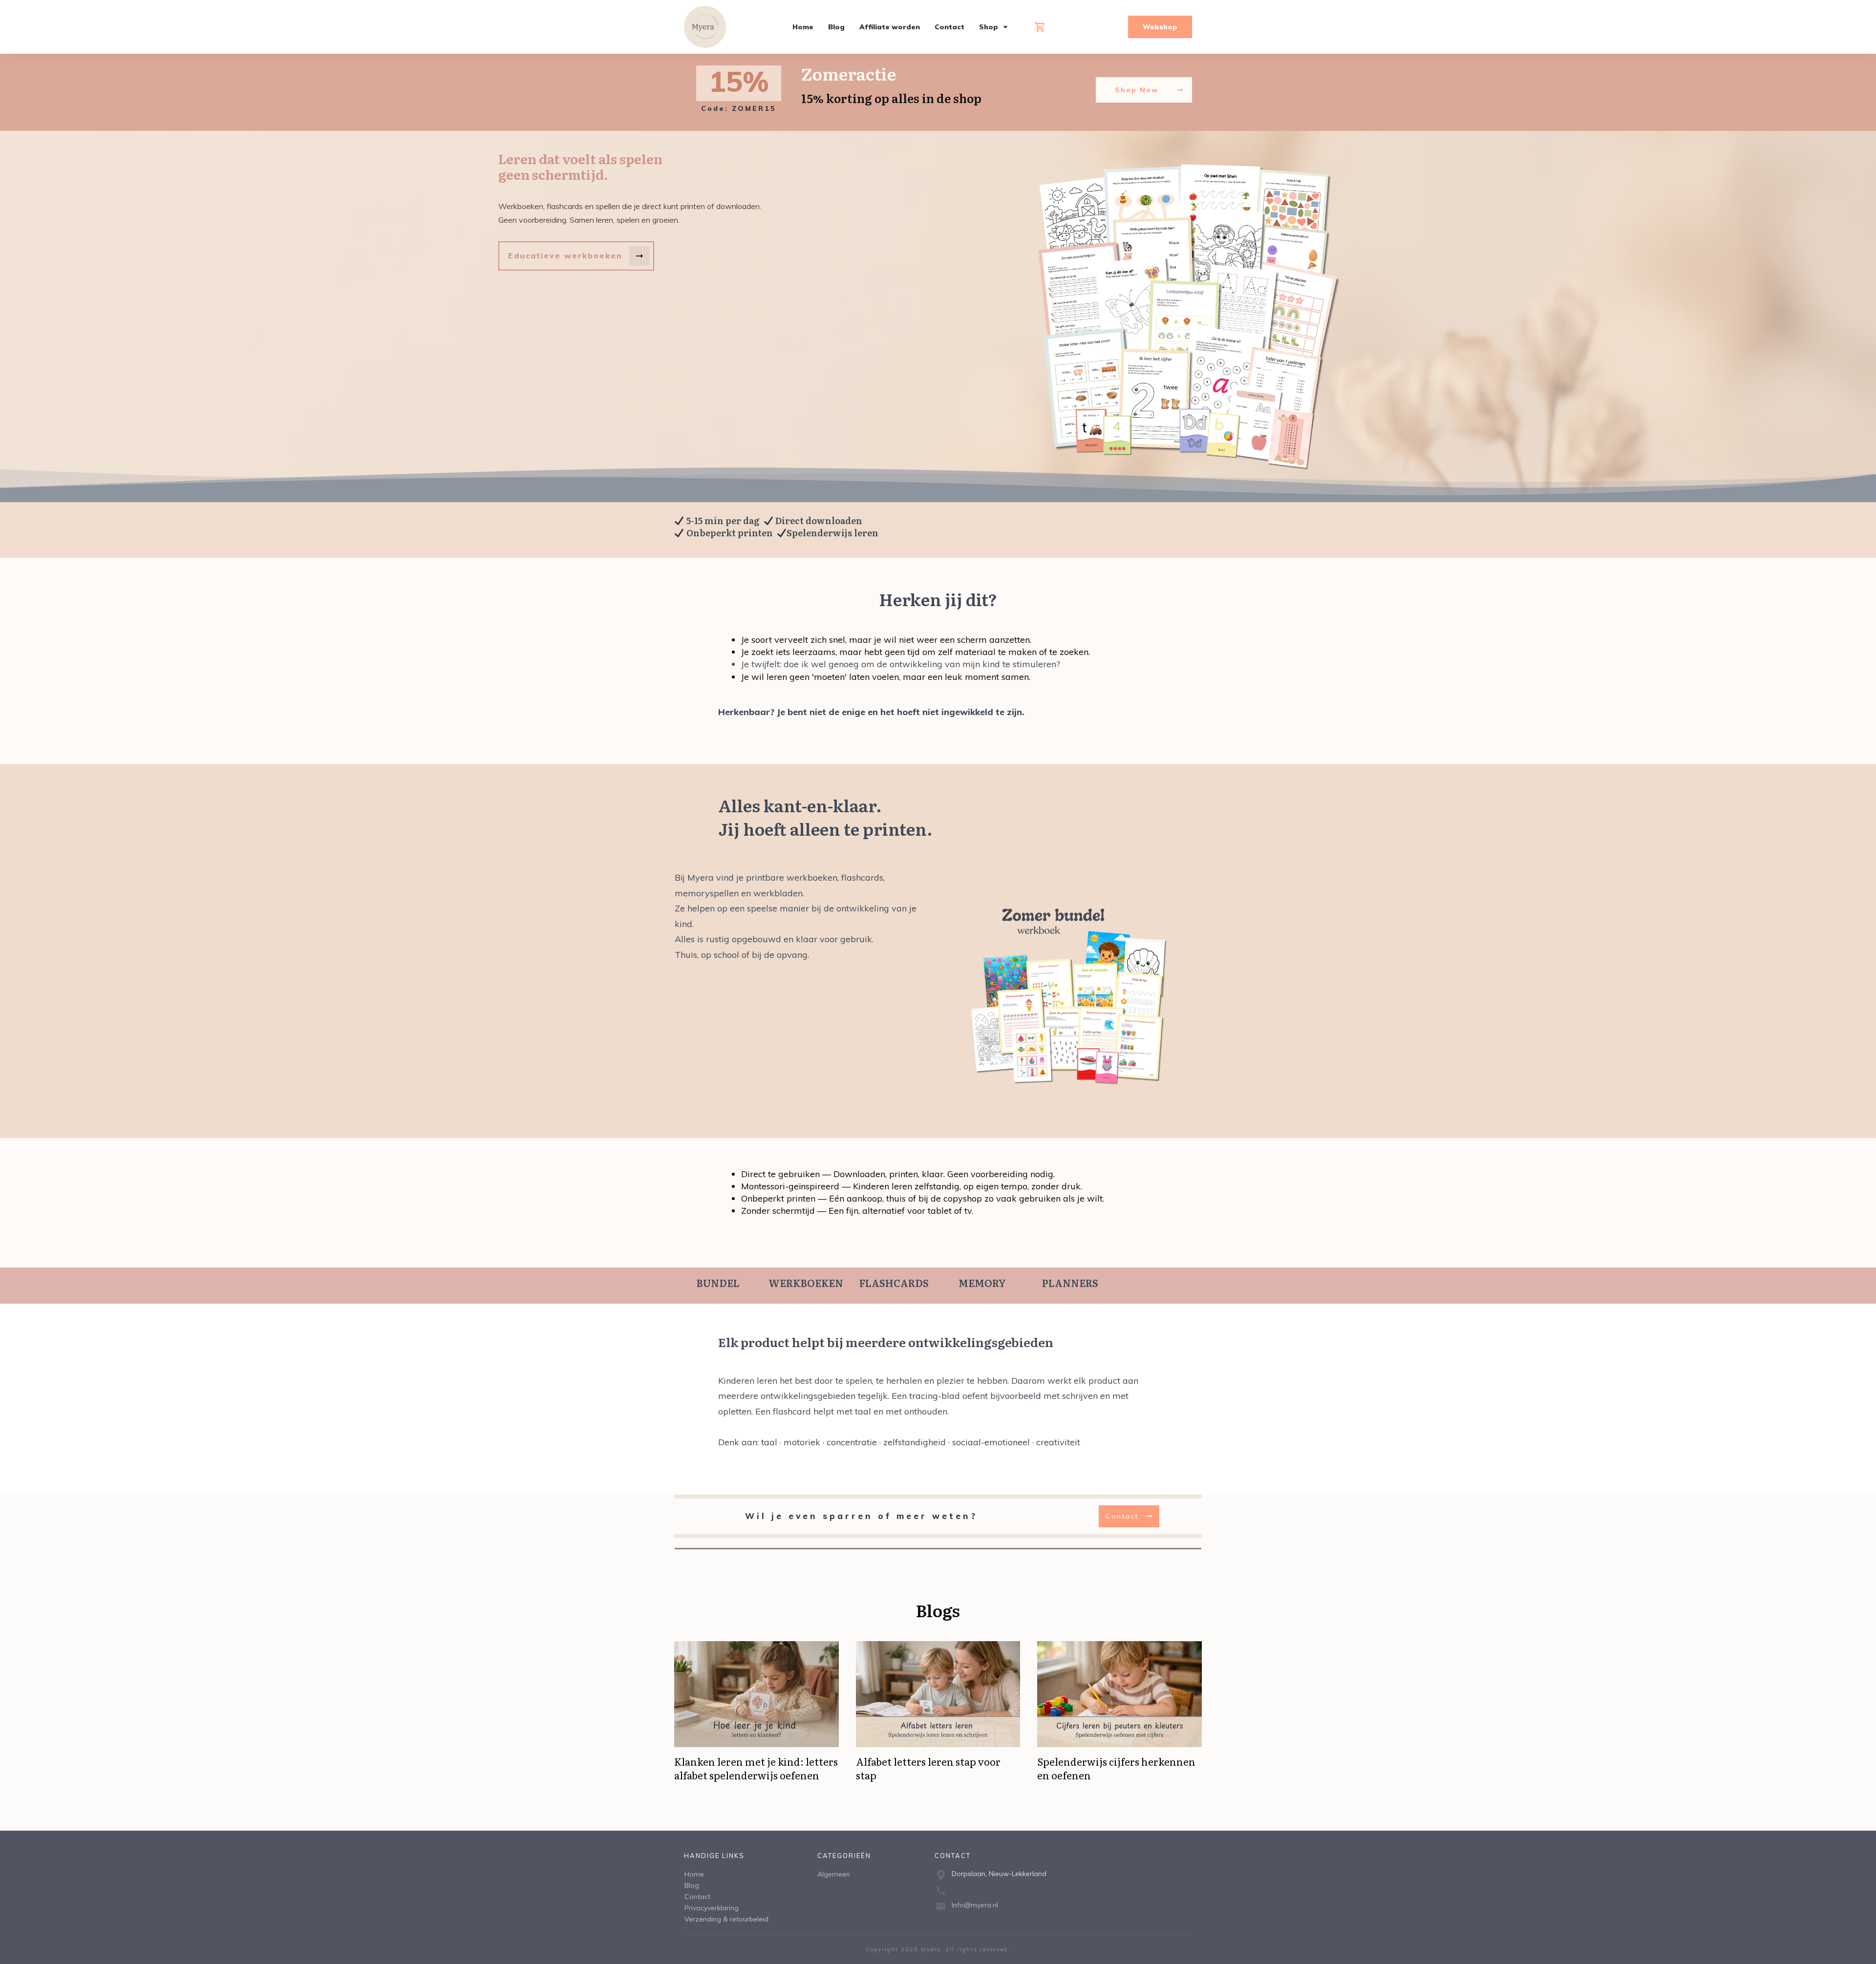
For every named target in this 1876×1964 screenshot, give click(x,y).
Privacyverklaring (712, 1908)
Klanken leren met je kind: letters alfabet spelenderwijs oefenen (756, 1768)
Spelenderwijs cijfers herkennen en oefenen (1116, 1768)
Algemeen (834, 1874)
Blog (692, 1885)
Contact (697, 1897)
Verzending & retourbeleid (726, 1919)
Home (694, 1874)
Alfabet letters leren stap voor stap (928, 1768)
